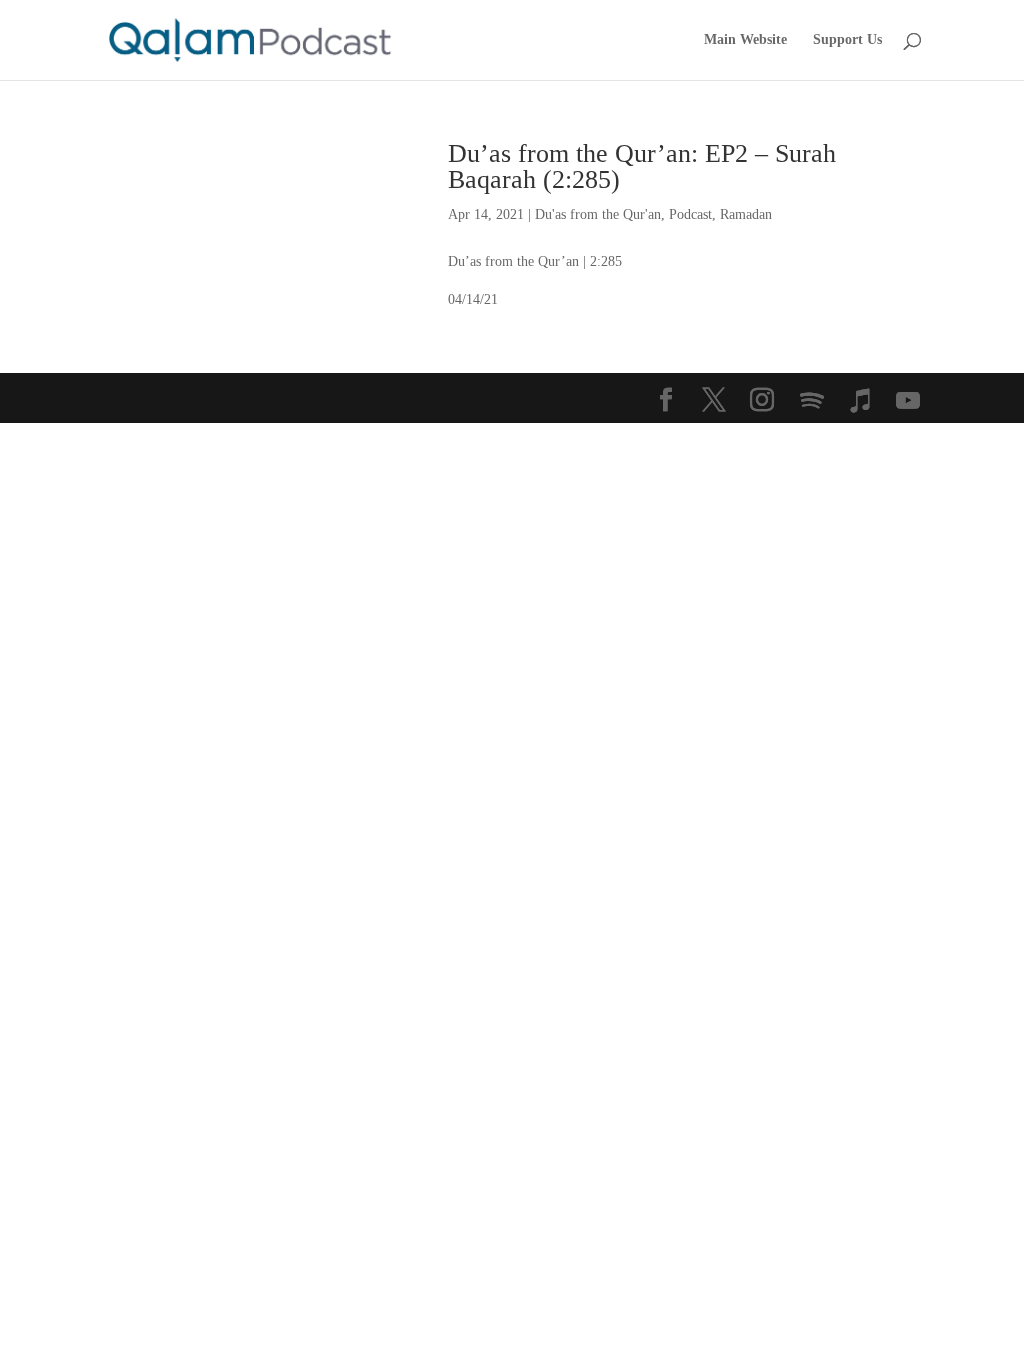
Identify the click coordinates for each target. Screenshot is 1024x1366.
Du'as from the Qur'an (598, 214)
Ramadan (746, 214)
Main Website (745, 40)
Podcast (690, 214)
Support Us (847, 40)
